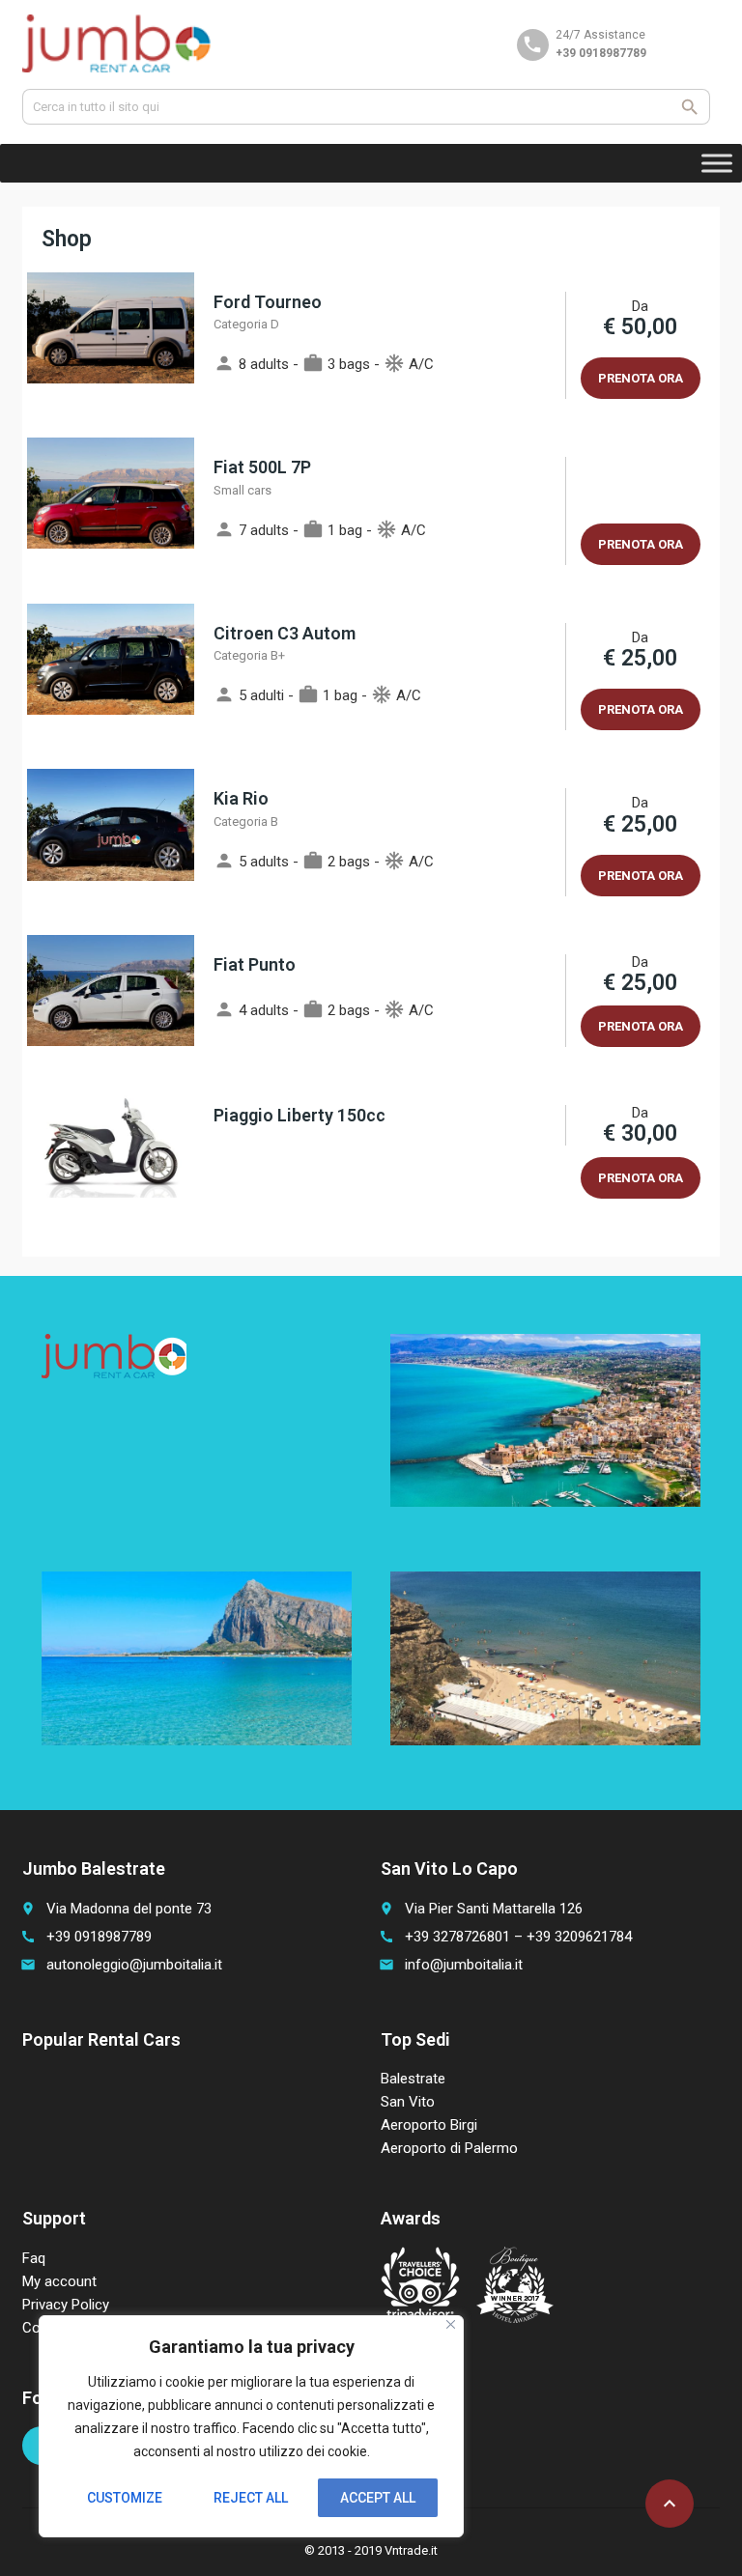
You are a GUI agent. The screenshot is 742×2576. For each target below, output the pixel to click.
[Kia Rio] (111, 842)
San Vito (408, 2102)
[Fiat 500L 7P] (111, 510)
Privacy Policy (66, 2305)
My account (59, 2281)
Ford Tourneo (268, 302)
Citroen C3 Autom (285, 633)
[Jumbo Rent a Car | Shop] (117, 43)
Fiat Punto (255, 964)
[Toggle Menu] (717, 163)
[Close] (451, 2324)
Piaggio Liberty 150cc (300, 1115)
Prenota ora (641, 378)
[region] (251, 2426)
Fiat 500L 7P (262, 467)
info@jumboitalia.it (464, 1965)
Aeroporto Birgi (429, 2125)
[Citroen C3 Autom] (111, 677)
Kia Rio (241, 798)
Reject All (251, 2498)
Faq (34, 2258)
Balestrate (413, 2079)
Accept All (378, 2498)
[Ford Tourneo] (111, 345)
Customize (125, 2498)
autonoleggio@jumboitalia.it (134, 1965)
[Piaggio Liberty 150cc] (111, 1152)
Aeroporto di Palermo (449, 2148)
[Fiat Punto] (111, 1001)
